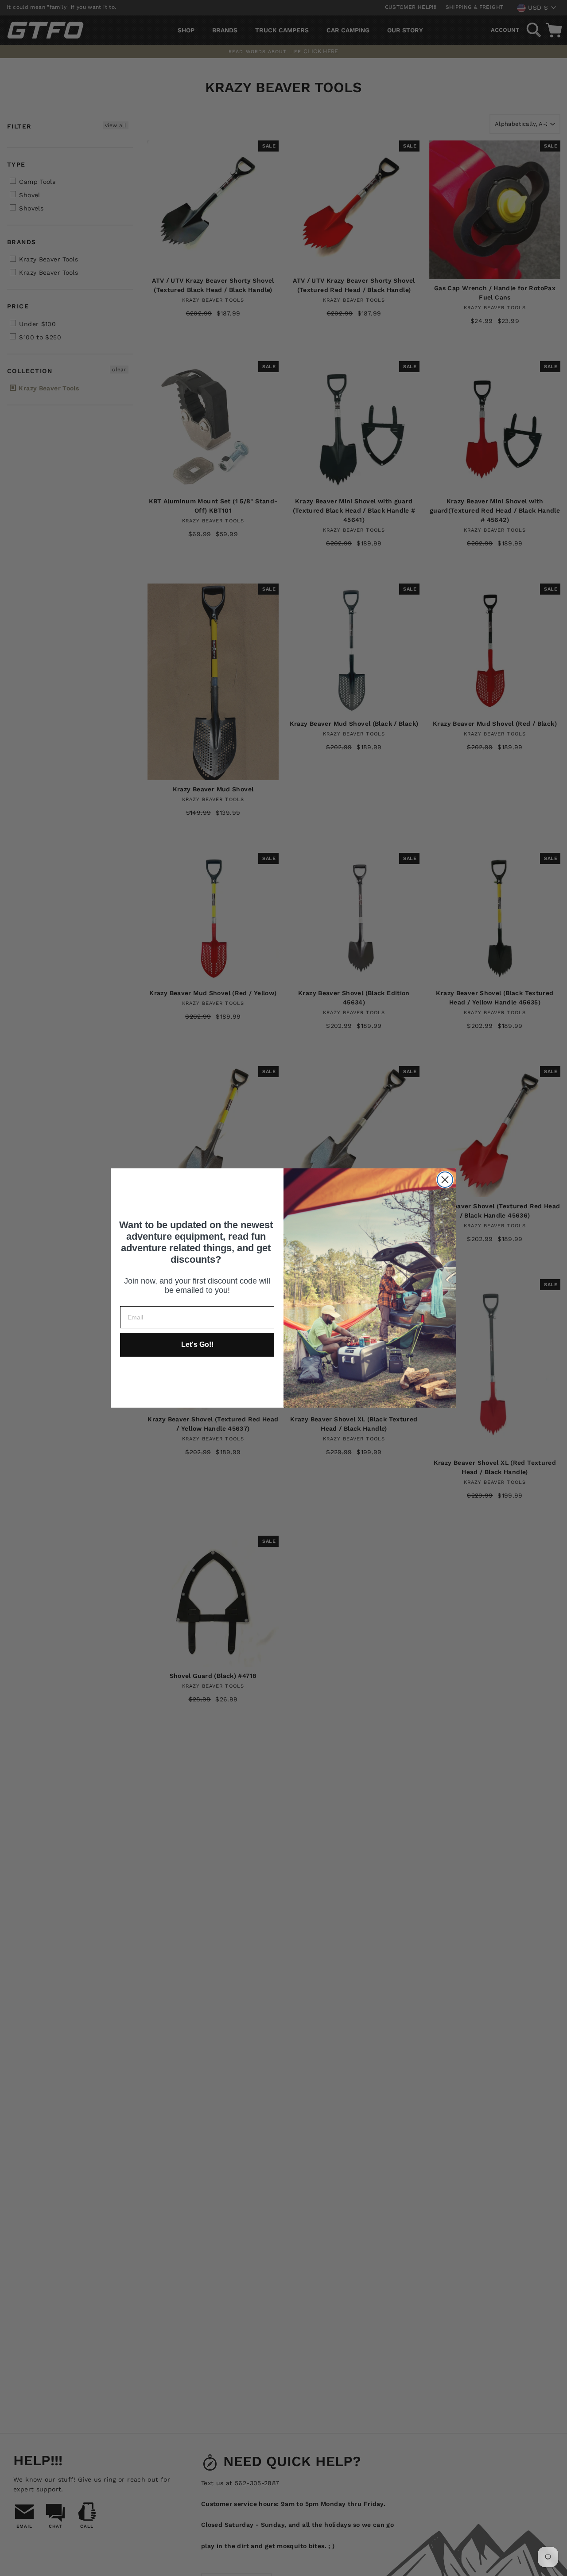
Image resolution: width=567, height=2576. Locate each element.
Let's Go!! (197, 1344)
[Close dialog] (445, 1180)
